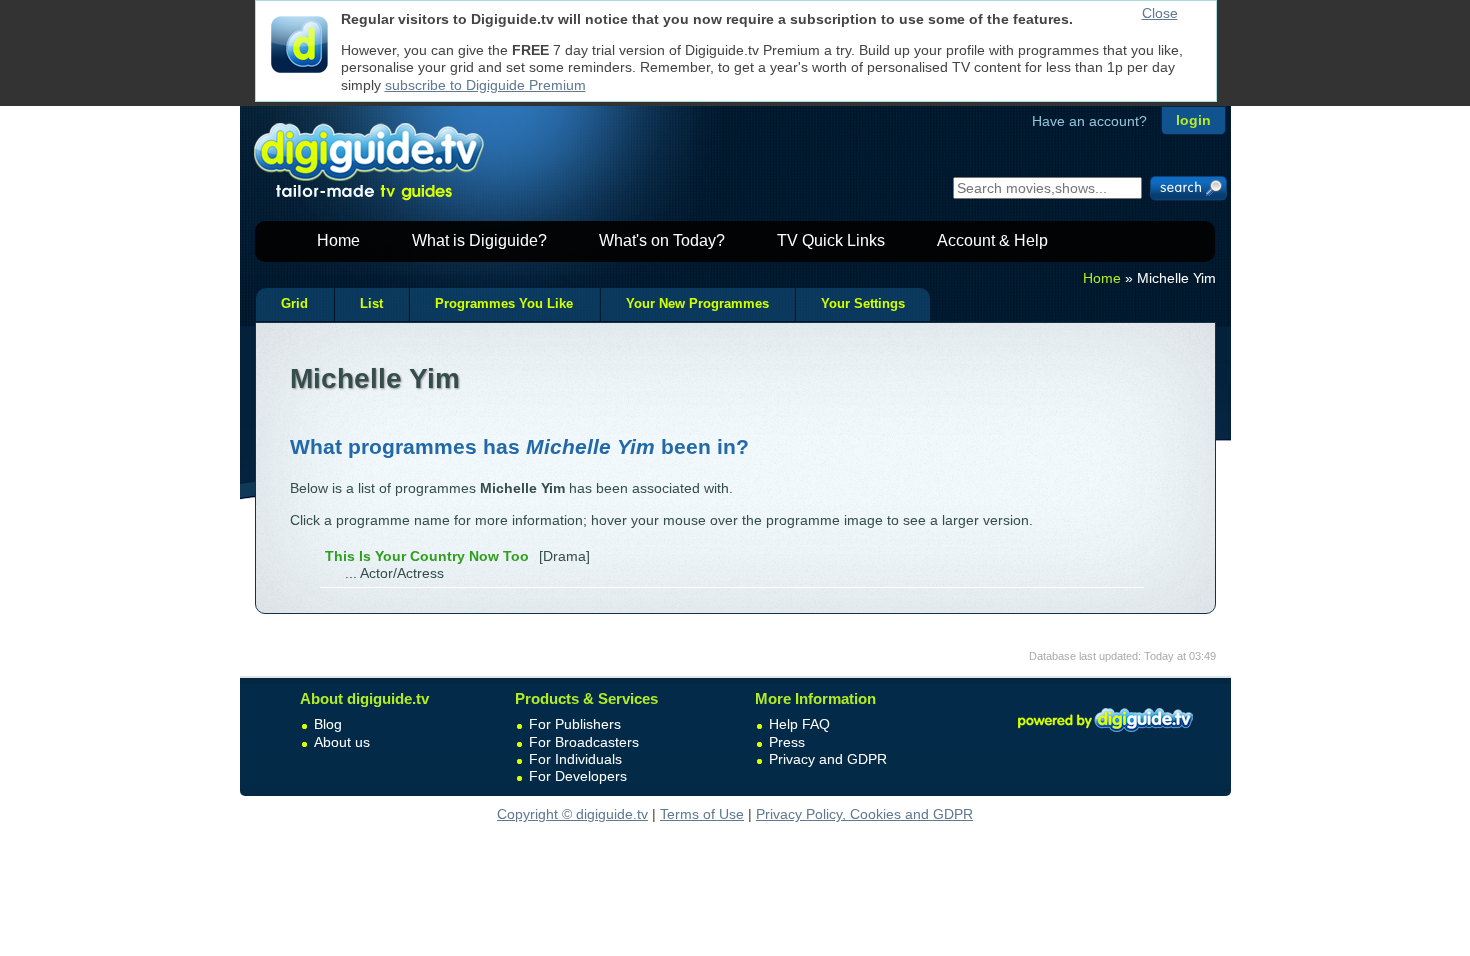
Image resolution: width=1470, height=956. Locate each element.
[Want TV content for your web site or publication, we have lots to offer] (1105, 735)
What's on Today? (662, 240)
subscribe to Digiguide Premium (485, 85)
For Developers (578, 776)
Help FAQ (799, 724)
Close (1160, 13)
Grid (294, 304)
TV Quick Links (831, 240)
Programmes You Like (504, 304)
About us (342, 742)
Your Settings (863, 304)
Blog (328, 724)
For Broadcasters (584, 742)
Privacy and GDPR (828, 759)
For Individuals (575, 759)
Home (338, 240)
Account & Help (992, 240)
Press (787, 742)
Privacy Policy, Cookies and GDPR (864, 814)
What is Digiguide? (479, 240)
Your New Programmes (697, 304)
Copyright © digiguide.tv (572, 814)
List (371, 304)
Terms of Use (702, 814)
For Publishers (575, 724)
